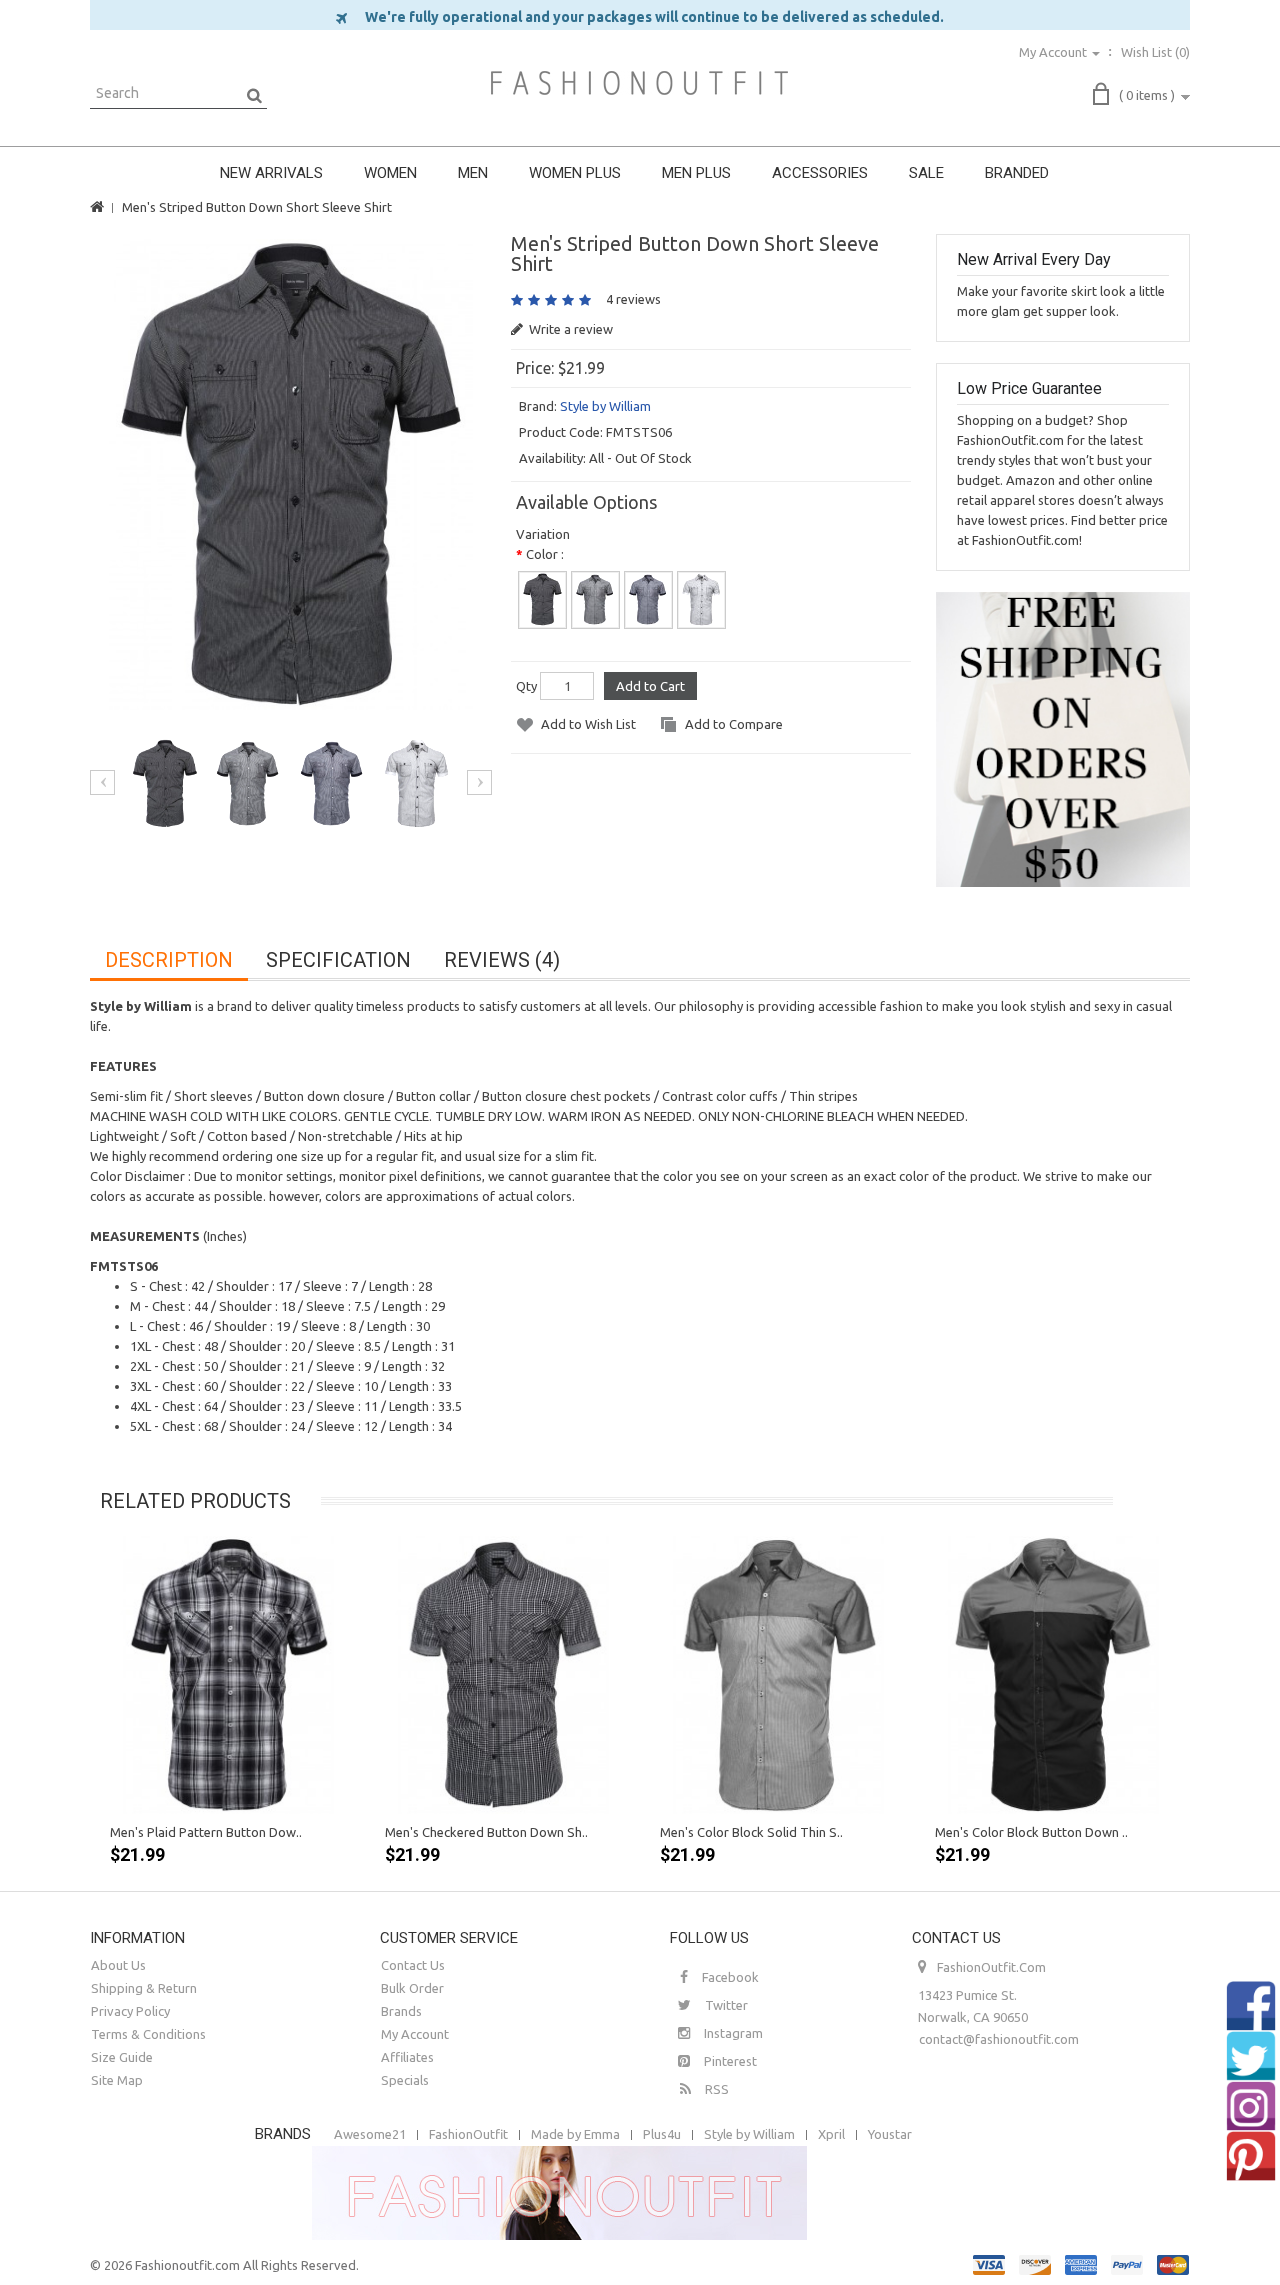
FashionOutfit (468, 2134)
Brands (401, 2011)
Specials (405, 2080)
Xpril (831, 2134)
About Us (118, 1965)
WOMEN (390, 173)
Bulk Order (412, 1988)
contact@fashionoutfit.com (999, 2039)
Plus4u (662, 2134)
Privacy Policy (130, 2011)
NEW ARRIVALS (271, 173)
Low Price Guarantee (1029, 388)
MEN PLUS (696, 173)
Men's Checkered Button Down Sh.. (486, 1832)
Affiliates (407, 2057)
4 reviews (633, 299)
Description (169, 960)
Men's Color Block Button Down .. (1031, 1832)
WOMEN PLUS (575, 173)
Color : (545, 554)
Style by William (605, 406)
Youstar (890, 2134)
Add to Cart (650, 686)
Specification (338, 960)
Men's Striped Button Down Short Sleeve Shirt (257, 207)
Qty (526, 686)
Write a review (569, 329)
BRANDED (1017, 173)
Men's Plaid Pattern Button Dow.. (206, 1832)
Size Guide (122, 2057)
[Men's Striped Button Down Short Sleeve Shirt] (291, 474)
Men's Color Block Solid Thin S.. (751, 1832)
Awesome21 (370, 2134)
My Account (415, 2034)
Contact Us (413, 1965)
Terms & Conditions (148, 2034)
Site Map (117, 2080)
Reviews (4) (502, 960)
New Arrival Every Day (1034, 259)
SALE (926, 173)
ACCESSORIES (820, 173)
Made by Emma (575, 2134)
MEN (473, 173)
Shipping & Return (144, 1988)
